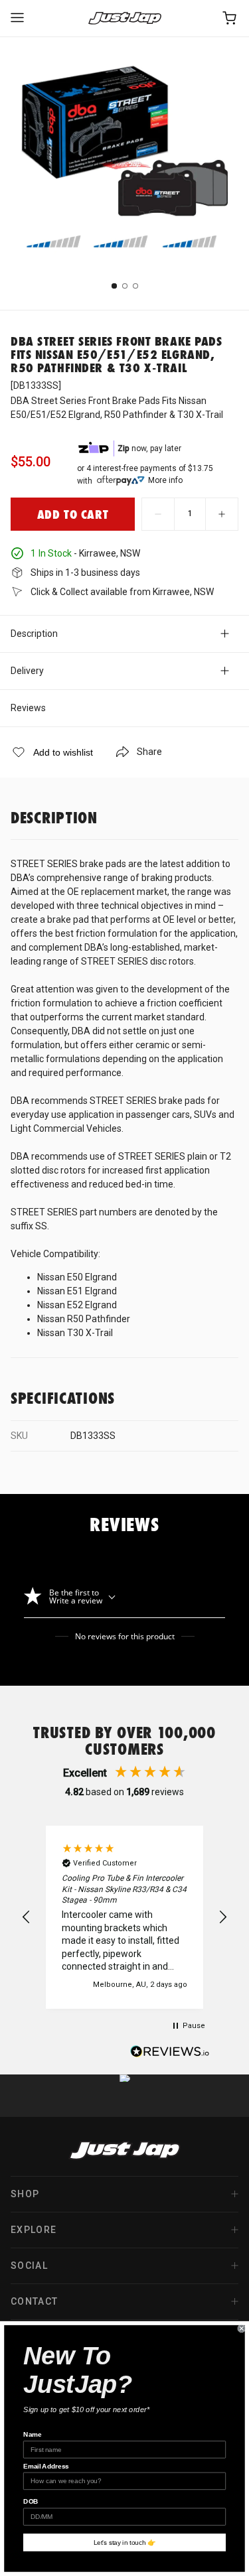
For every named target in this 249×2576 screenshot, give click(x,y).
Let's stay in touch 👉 (125, 2542)
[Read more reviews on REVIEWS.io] (170, 2053)
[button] (27, 1917)
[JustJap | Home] (125, 18)
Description (34, 634)
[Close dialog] (242, 2329)
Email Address (46, 2466)
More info (165, 480)
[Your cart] (230, 18)
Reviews (28, 708)
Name (33, 2434)
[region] (124, 1917)
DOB (31, 2502)
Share (149, 752)
